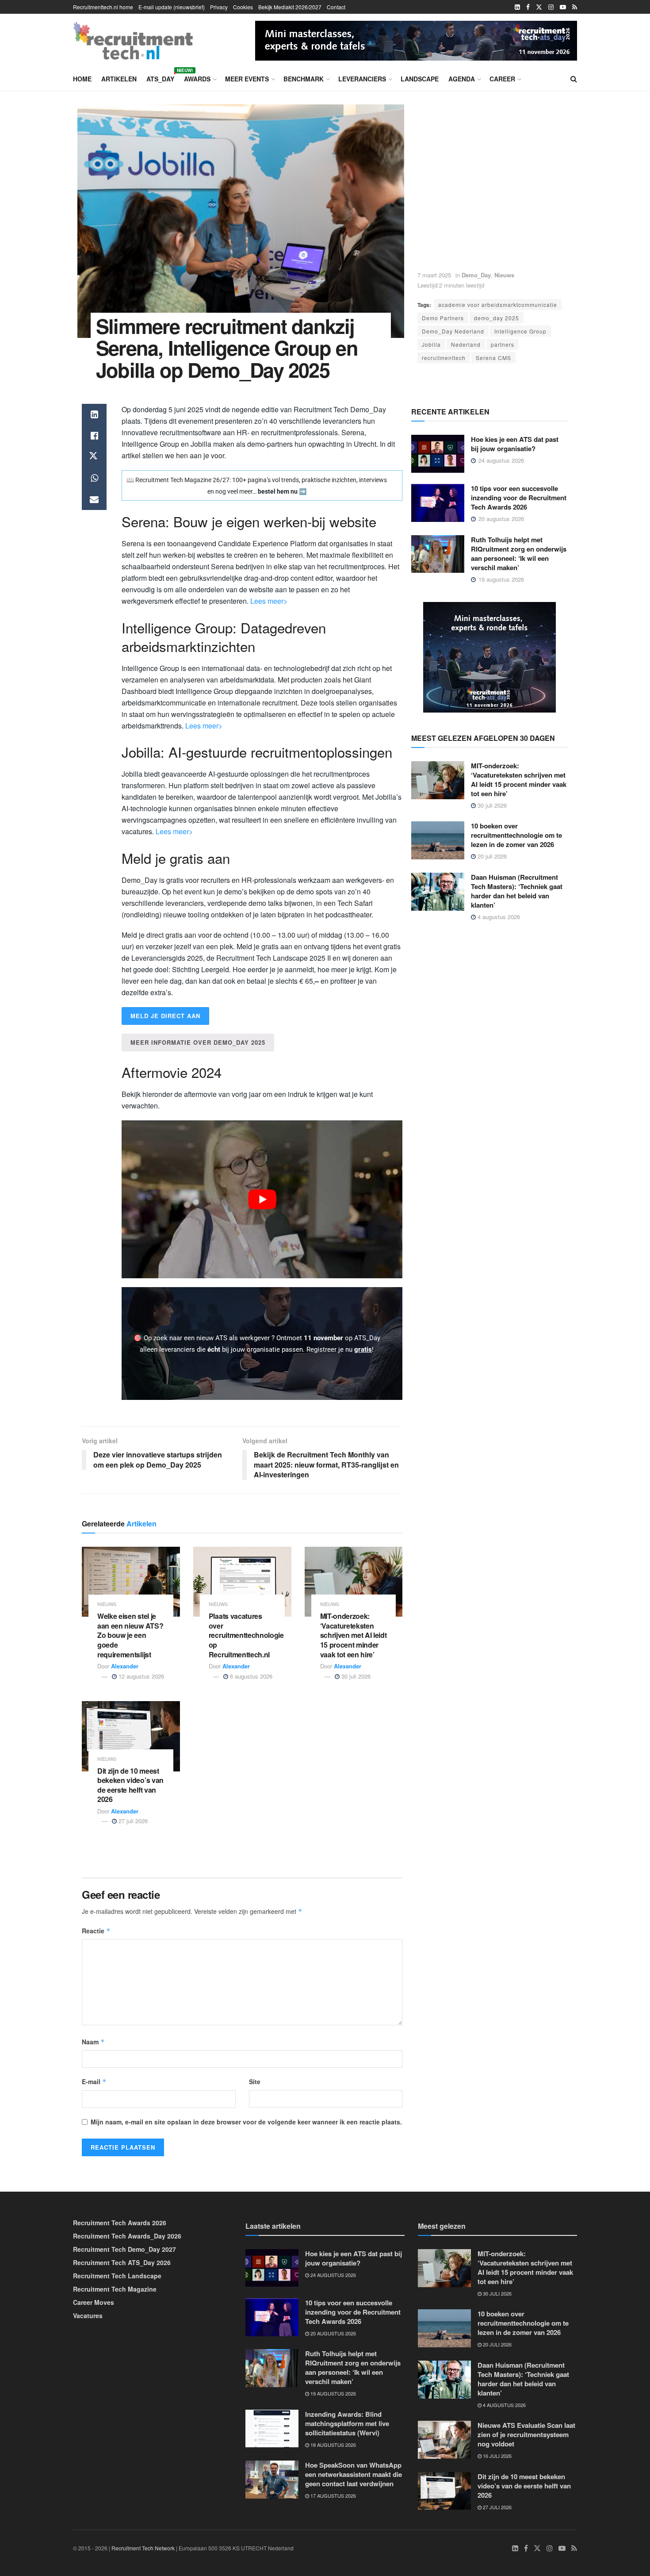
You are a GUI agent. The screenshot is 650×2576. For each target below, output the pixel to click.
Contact (336, 7)
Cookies (243, 7)
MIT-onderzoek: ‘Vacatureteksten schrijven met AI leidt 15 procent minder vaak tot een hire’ (354, 1635)
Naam (93, 2042)
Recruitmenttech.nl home (103, 7)
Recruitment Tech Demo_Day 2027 (124, 2249)
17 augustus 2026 (333, 2495)
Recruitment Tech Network (143, 2548)
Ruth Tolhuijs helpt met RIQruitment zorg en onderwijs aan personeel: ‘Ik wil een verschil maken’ (519, 554)
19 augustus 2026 (333, 2393)
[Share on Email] (94, 499)
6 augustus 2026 (250, 1676)
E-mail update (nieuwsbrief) (172, 7)
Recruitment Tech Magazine (115, 2289)
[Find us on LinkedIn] (517, 7)
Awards (197, 79)
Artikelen (119, 79)
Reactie (96, 1931)
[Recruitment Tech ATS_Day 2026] (416, 39)
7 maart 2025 (434, 275)
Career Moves (94, 2302)
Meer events (247, 79)
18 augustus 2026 (333, 2445)
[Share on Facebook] (94, 436)
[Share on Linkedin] (94, 414)
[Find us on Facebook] (528, 7)
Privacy (219, 7)
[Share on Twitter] (94, 457)
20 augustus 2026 (333, 2333)
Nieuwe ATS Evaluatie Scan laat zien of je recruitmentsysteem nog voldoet (526, 2434)
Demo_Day (476, 275)
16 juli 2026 (497, 2456)
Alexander (125, 1666)
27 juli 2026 (132, 1821)
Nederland (466, 344)
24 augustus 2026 (333, 2275)
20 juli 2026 (491, 856)
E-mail (94, 2081)
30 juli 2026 (355, 1676)
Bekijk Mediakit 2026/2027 (290, 7)
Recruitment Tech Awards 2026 (120, 2223)
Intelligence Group (520, 331)
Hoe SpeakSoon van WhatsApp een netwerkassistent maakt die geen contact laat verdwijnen (354, 2474)
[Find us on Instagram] (551, 7)
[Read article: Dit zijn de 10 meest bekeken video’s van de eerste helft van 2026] (131, 1736)
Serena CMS (493, 358)
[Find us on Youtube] (563, 7)
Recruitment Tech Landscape (117, 2276)
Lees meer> (269, 601)
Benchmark (304, 79)
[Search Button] (574, 79)
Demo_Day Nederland (453, 331)
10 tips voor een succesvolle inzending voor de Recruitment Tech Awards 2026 (519, 498)
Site (255, 2081)
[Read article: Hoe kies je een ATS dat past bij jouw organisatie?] (438, 454)
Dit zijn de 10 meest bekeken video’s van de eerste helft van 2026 (130, 1785)
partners (503, 344)
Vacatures (88, 2315)
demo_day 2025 (497, 318)
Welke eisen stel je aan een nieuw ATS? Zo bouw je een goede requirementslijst (130, 1635)
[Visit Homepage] (133, 41)
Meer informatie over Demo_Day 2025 (198, 1042)
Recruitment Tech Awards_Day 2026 (127, 2236)
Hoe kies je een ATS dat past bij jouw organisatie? (515, 444)
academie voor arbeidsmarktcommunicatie (498, 305)
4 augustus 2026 (498, 917)
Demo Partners (443, 318)
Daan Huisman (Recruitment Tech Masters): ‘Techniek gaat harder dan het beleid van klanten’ (517, 891)
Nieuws (504, 275)
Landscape (420, 79)
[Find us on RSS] (575, 7)
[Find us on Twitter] (539, 7)
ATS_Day (160, 77)
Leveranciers (362, 79)
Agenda (462, 79)
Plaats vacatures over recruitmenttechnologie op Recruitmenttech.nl (246, 1635)
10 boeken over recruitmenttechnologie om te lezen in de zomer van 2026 (516, 835)
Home (82, 79)
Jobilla (431, 344)
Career (502, 79)
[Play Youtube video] (262, 1199)
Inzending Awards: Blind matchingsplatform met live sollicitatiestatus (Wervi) (347, 2423)
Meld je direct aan (165, 1016)
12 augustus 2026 (140, 1676)
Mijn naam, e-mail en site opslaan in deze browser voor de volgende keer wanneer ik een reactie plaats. (246, 2122)
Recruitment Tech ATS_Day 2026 (122, 2262)
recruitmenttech (444, 358)
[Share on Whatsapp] (94, 478)
